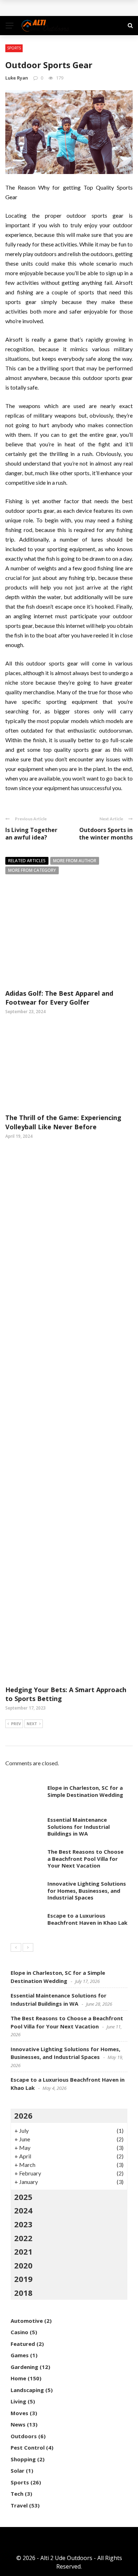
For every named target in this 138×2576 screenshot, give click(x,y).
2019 (23, 2279)
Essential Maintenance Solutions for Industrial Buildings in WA (79, 1827)
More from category (32, 870)
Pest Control (28, 2447)
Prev (16, 1724)
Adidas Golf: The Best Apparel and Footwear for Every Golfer (59, 998)
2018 (23, 2293)
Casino (19, 2332)
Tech (17, 2494)
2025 (23, 2197)
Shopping (23, 2459)
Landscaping (27, 2390)
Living (18, 2401)
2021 (23, 2251)
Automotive (27, 2321)
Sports (14, 48)
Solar (18, 2471)
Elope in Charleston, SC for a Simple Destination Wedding (85, 1791)
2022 (23, 2238)
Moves (19, 2413)
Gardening (24, 2367)
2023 (23, 2224)
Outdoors (24, 2436)
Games (20, 2355)
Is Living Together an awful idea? (31, 834)
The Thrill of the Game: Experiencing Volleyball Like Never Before (63, 1122)
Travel (19, 2505)
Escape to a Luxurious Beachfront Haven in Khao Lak (87, 1919)
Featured (23, 2344)
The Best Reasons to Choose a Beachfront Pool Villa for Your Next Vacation (85, 1858)
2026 (23, 2115)
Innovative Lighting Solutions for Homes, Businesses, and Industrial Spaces (87, 1890)
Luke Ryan (17, 78)
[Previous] (16, 1947)
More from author (75, 861)
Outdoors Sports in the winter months (106, 834)
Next (32, 1724)
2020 (23, 2265)
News (18, 2424)
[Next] (28, 1947)
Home (18, 2378)
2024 (23, 2210)
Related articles (27, 861)
